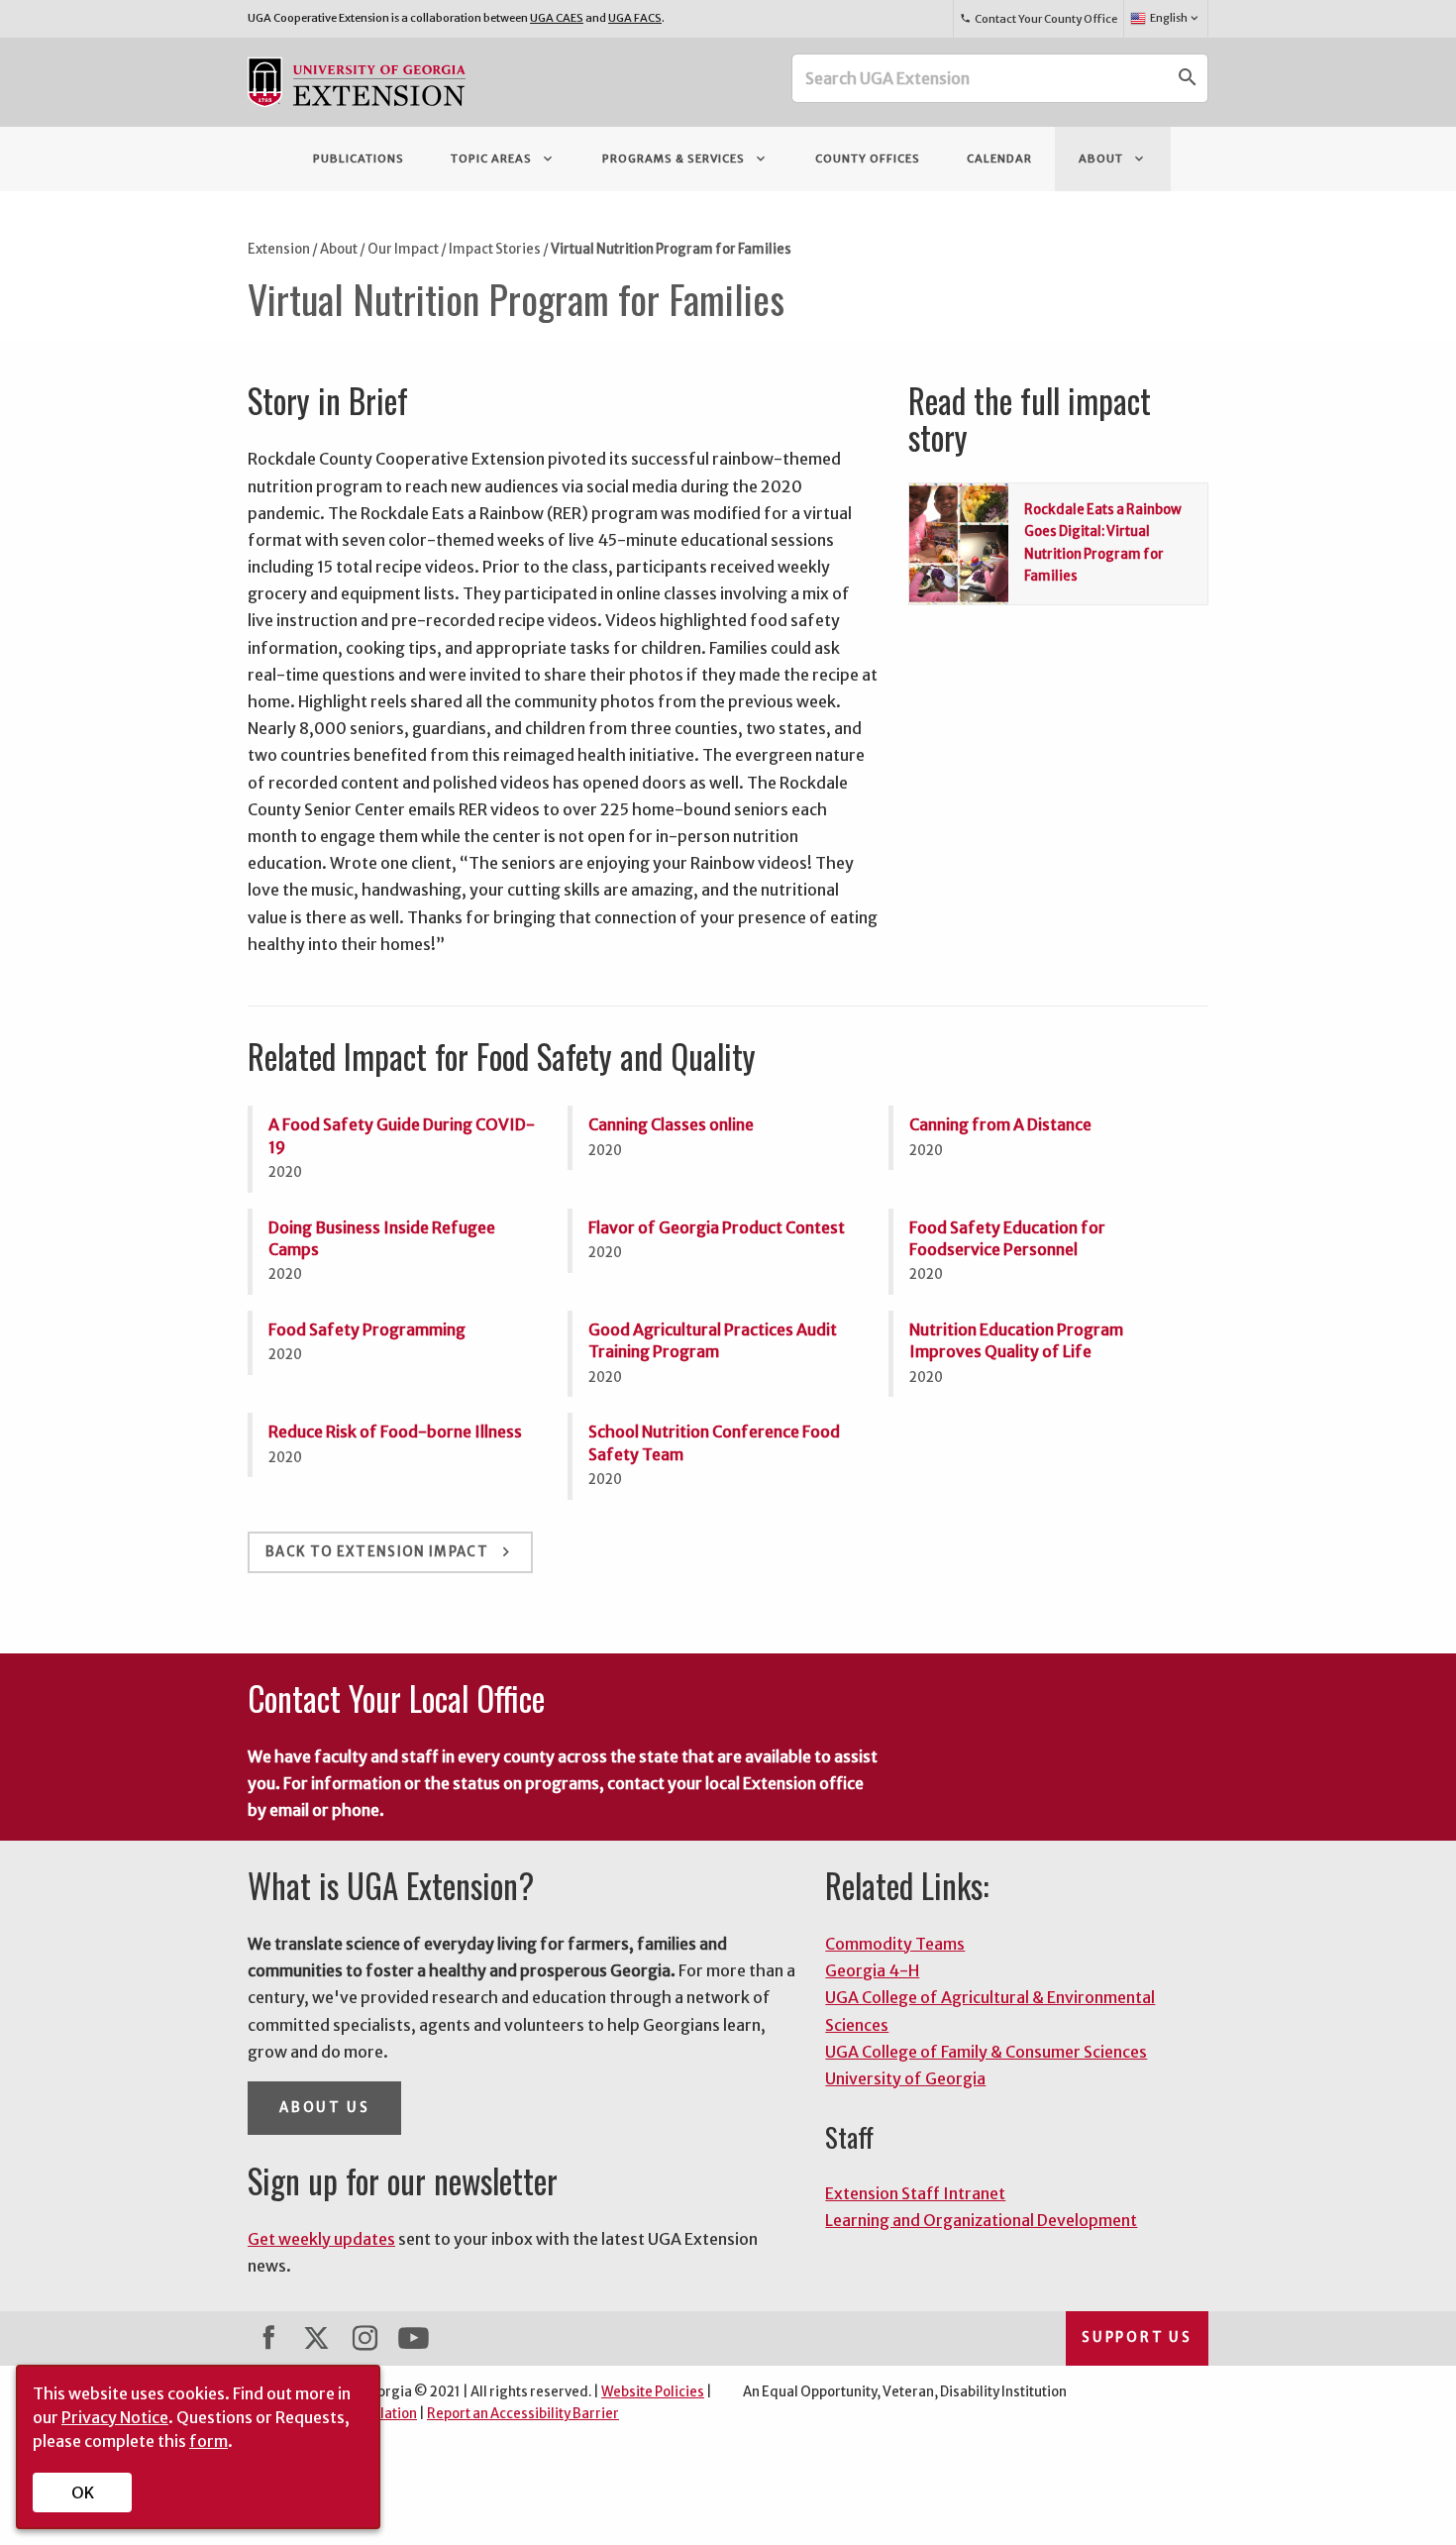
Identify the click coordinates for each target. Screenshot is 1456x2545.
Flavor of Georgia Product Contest (717, 1227)
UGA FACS (635, 18)
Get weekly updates (321, 2239)
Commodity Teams (895, 1944)
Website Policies (653, 2392)
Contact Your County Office (1038, 19)
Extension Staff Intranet (915, 2193)
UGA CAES (557, 18)
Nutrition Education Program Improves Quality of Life (1016, 1340)
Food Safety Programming (367, 1329)
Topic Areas (503, 159)
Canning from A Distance (1000, 1124)
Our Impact (403, 249)
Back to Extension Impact (390, 1552)
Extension (279, 249)
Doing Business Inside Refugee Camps (382, 1238)
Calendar (999, 159)
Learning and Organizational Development (981, 2220)
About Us (324, 2108)
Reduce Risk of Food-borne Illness (395, 1432)
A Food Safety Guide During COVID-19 (402, 1135)
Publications (359, 159)
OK (83, 2492)
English (1176, 18)
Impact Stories (495, 249)
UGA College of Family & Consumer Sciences (986, 2052)
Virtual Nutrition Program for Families (671, 249)
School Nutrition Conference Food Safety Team (714, 1442)
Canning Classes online (671, 1124)
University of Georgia (905, 2078)
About (1113, 159)
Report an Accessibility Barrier (523, 2414)
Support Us (1137, 2337)
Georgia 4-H (872, 1970)
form (208, 2441)
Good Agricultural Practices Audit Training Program (713, 1340)
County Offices (868, 159)
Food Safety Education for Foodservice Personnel (1007, 1238)
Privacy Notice (115, 2417)
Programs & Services (685, 159)
